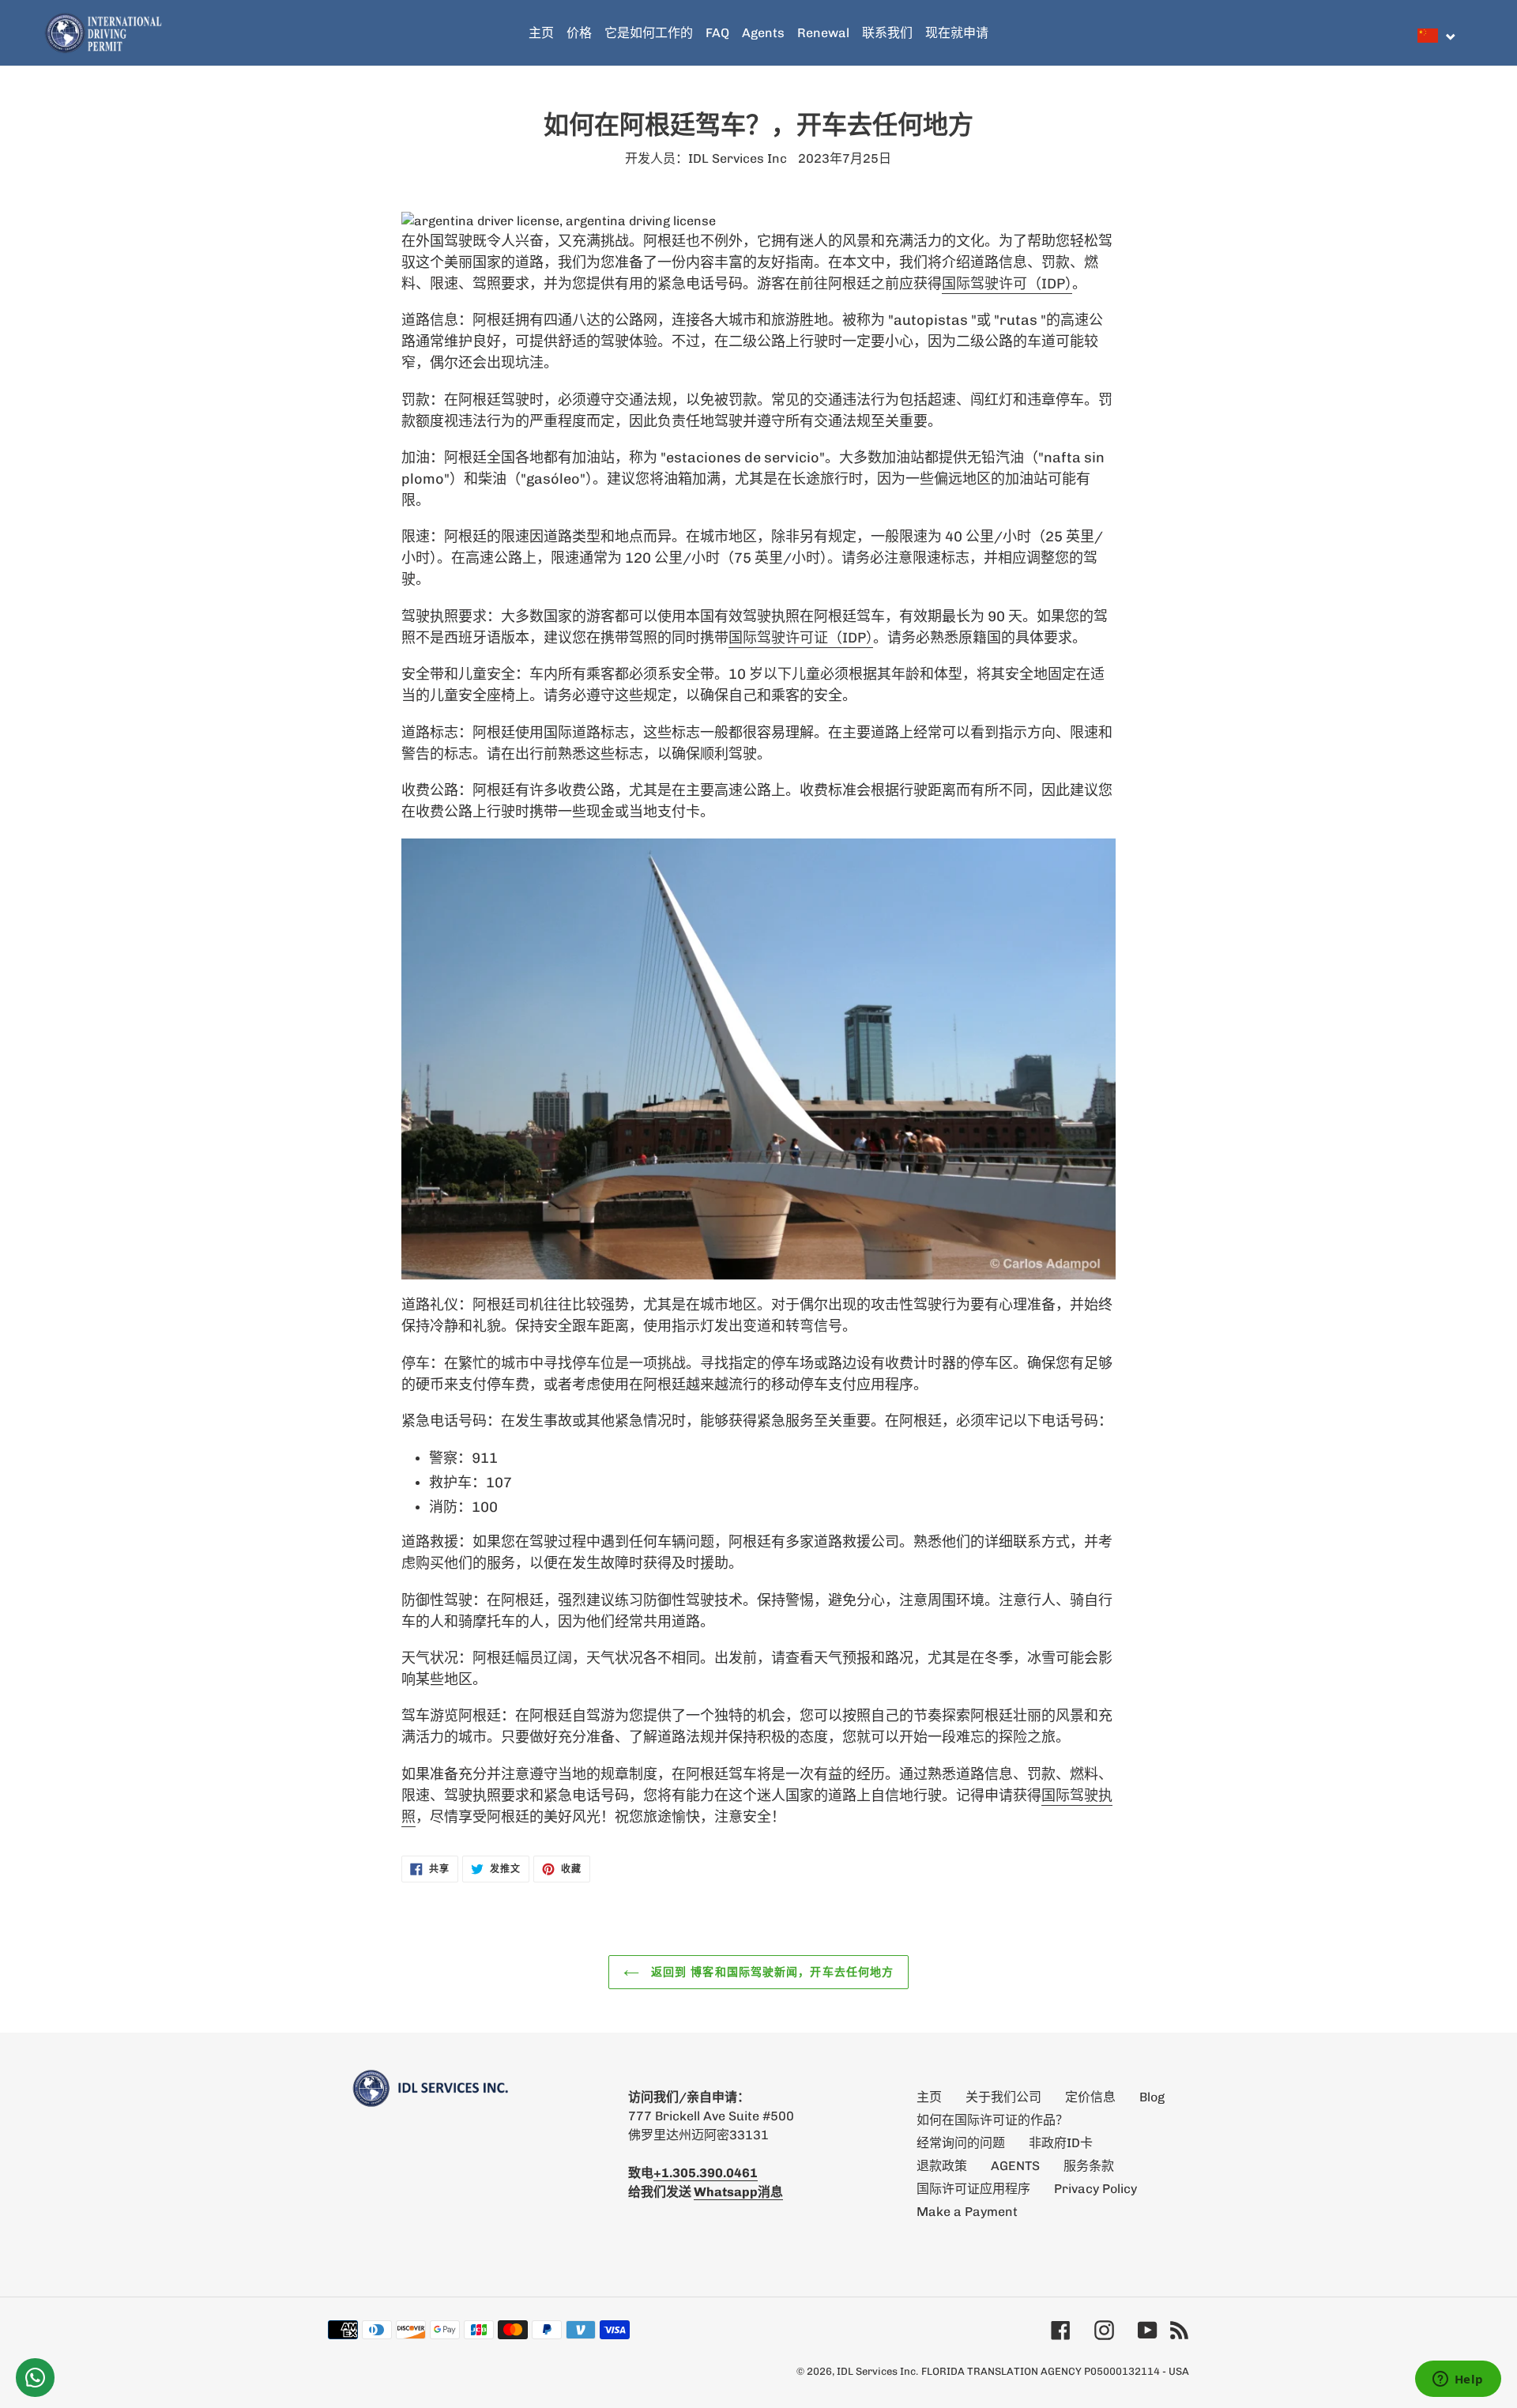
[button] (1437, 36)
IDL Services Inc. (877, 2371)
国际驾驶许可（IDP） (1007, 284)
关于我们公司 (1003, 2097)
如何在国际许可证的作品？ (992, 2120)
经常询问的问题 (961, 2143)
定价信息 (1090, 2097)
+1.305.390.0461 (706, 2173)
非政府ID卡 (1061, 2143)
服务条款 (1089, 2166)
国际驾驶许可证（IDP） (801, 638)
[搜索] (1469, 33)
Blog (1152, 2097)
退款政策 (942, 2166)
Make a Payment (967, 2212)
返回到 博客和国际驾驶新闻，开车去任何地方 (771, 1972)
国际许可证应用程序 (973, 2189)
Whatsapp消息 (738, 2192)
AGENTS (1015, 2166)
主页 (929, 2097)
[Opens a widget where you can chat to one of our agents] (1458, 2380)
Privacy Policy (1095, 2189)
